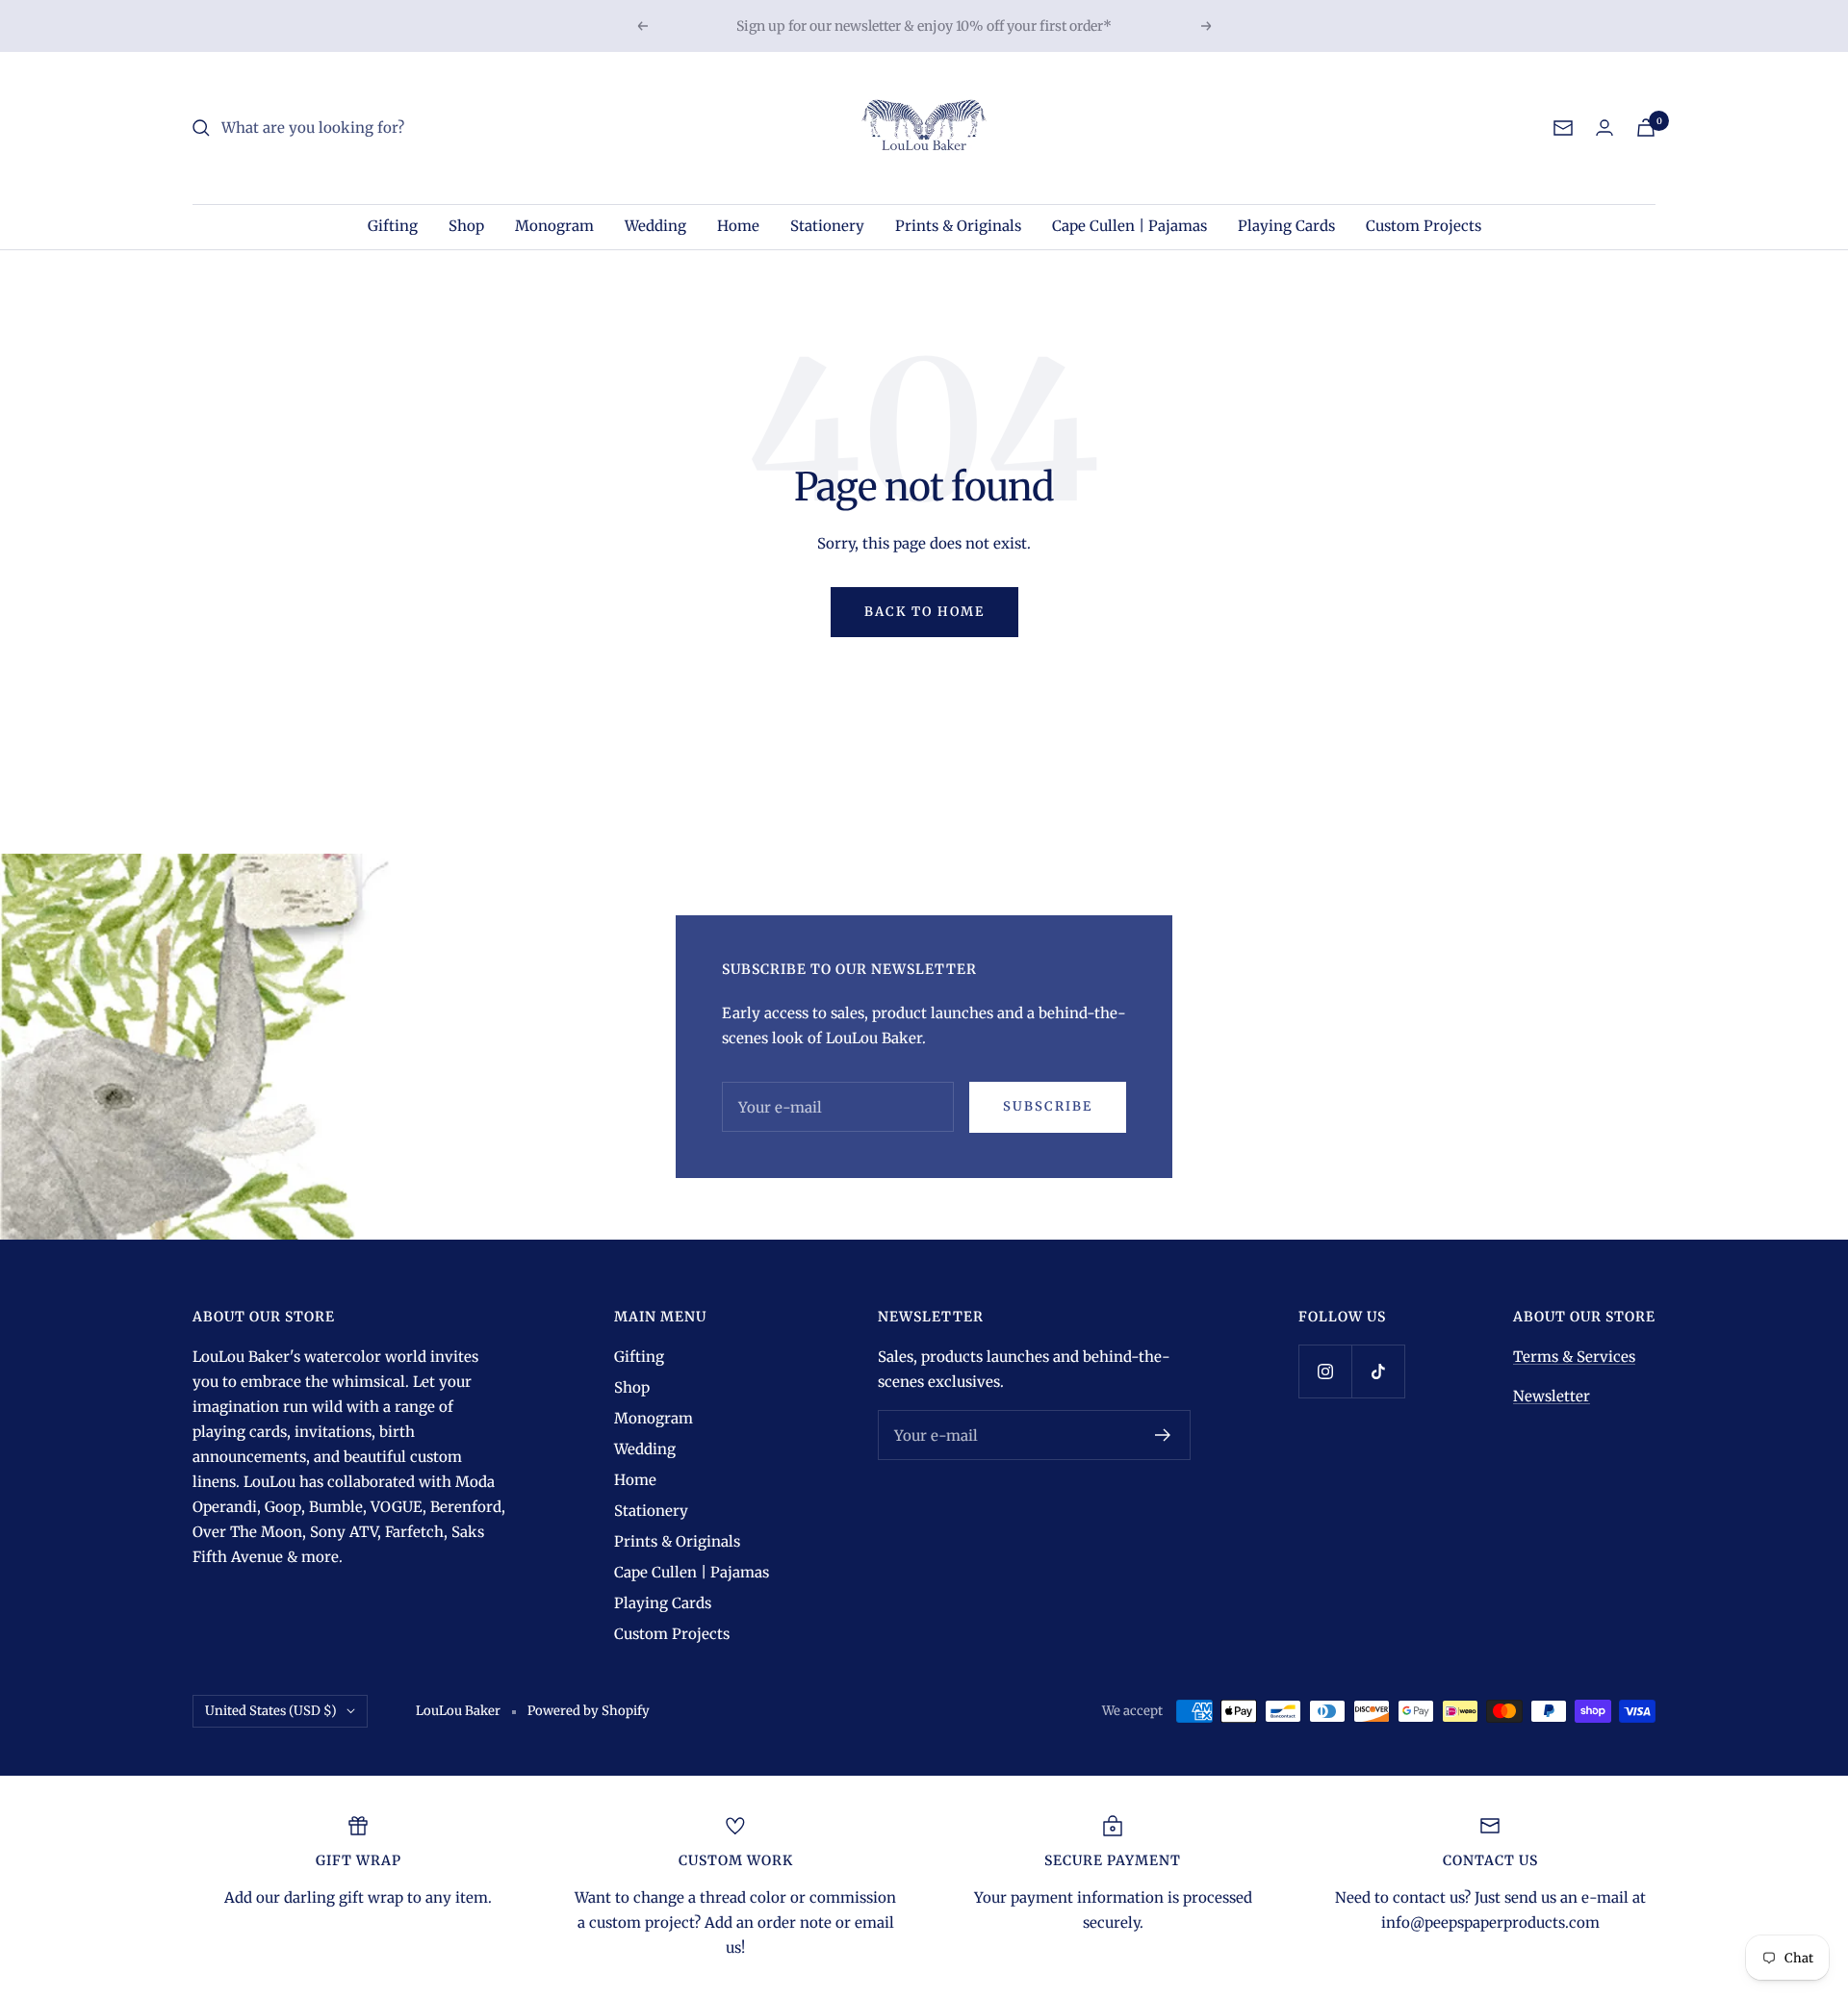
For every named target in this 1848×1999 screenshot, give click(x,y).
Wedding (655, 226)
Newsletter (1552, 1396)
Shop (466, 226)
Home (738, 226)
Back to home (924, 612)
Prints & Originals (958, 226)
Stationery (827, 226)
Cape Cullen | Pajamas (1129, 226)
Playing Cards (1286, 226)
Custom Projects (1424, 226)
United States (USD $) (271, 1711)
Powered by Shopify (589, 1711)
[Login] (1604, 128)
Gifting (393, 226)
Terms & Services (1574, 1357)
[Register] (1163, 1435)
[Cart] (1646, 128)
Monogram (554, 226)
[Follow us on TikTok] (1378, 1371)
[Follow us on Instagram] (1325, 1371)
